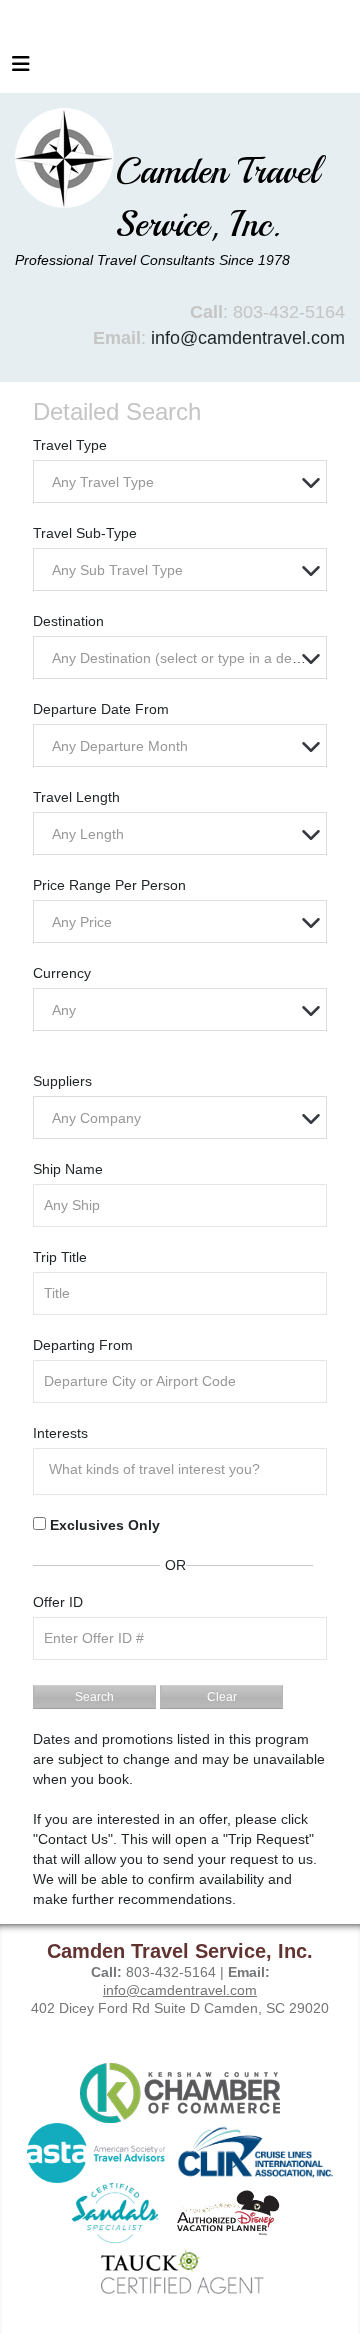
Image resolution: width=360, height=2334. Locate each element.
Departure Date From (101, 709)
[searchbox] (185, 1469)
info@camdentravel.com (248, 338)
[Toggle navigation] (21, 69)
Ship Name (68, 1169)
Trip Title (60, 1257)
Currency (62, 973)
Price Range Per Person (109, 885)
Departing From (83, 1345)
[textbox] (185, 482)
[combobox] (180, 481)
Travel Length (76, 797)
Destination (68, 621)
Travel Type (70, 445)
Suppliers (62, 1081)
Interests (60, 1433)
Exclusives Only (105, 1525)
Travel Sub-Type (85, 533)
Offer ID (58, 1602)
